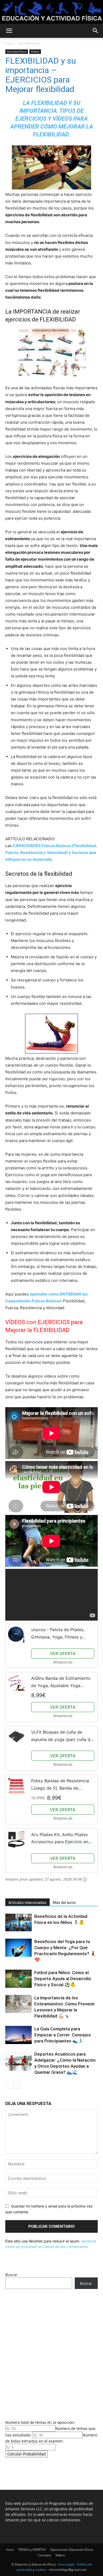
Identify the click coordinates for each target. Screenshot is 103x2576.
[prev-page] (9, 2085)
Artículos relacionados (27, 1903)
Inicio (9, 43)
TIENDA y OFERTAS (32, 2550)
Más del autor (64, 1903)
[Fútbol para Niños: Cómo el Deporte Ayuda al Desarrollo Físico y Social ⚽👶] (18, 1979)
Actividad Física (29, 43)
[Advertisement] (51, 2353)
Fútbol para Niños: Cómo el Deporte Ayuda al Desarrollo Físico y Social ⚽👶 (63, 1979)
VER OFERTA (63, 1653)
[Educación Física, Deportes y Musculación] (51, 12)
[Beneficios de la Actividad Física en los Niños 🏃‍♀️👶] (18, 1922)
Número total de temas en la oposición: (40, 2422)
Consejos (45, 2555)
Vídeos (35, 52)
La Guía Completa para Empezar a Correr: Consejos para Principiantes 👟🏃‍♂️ (63, 2035)
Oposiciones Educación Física (72, 2550)
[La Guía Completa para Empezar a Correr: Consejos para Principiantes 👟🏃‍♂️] (18, 2035)
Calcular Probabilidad (27, 2454)
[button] (9, 31)
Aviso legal (66, 2564)
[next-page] (17, 2085)
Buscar (11, 2275)
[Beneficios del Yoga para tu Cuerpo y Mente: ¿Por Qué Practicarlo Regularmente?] (18, 1948)
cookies (41, 2570)
